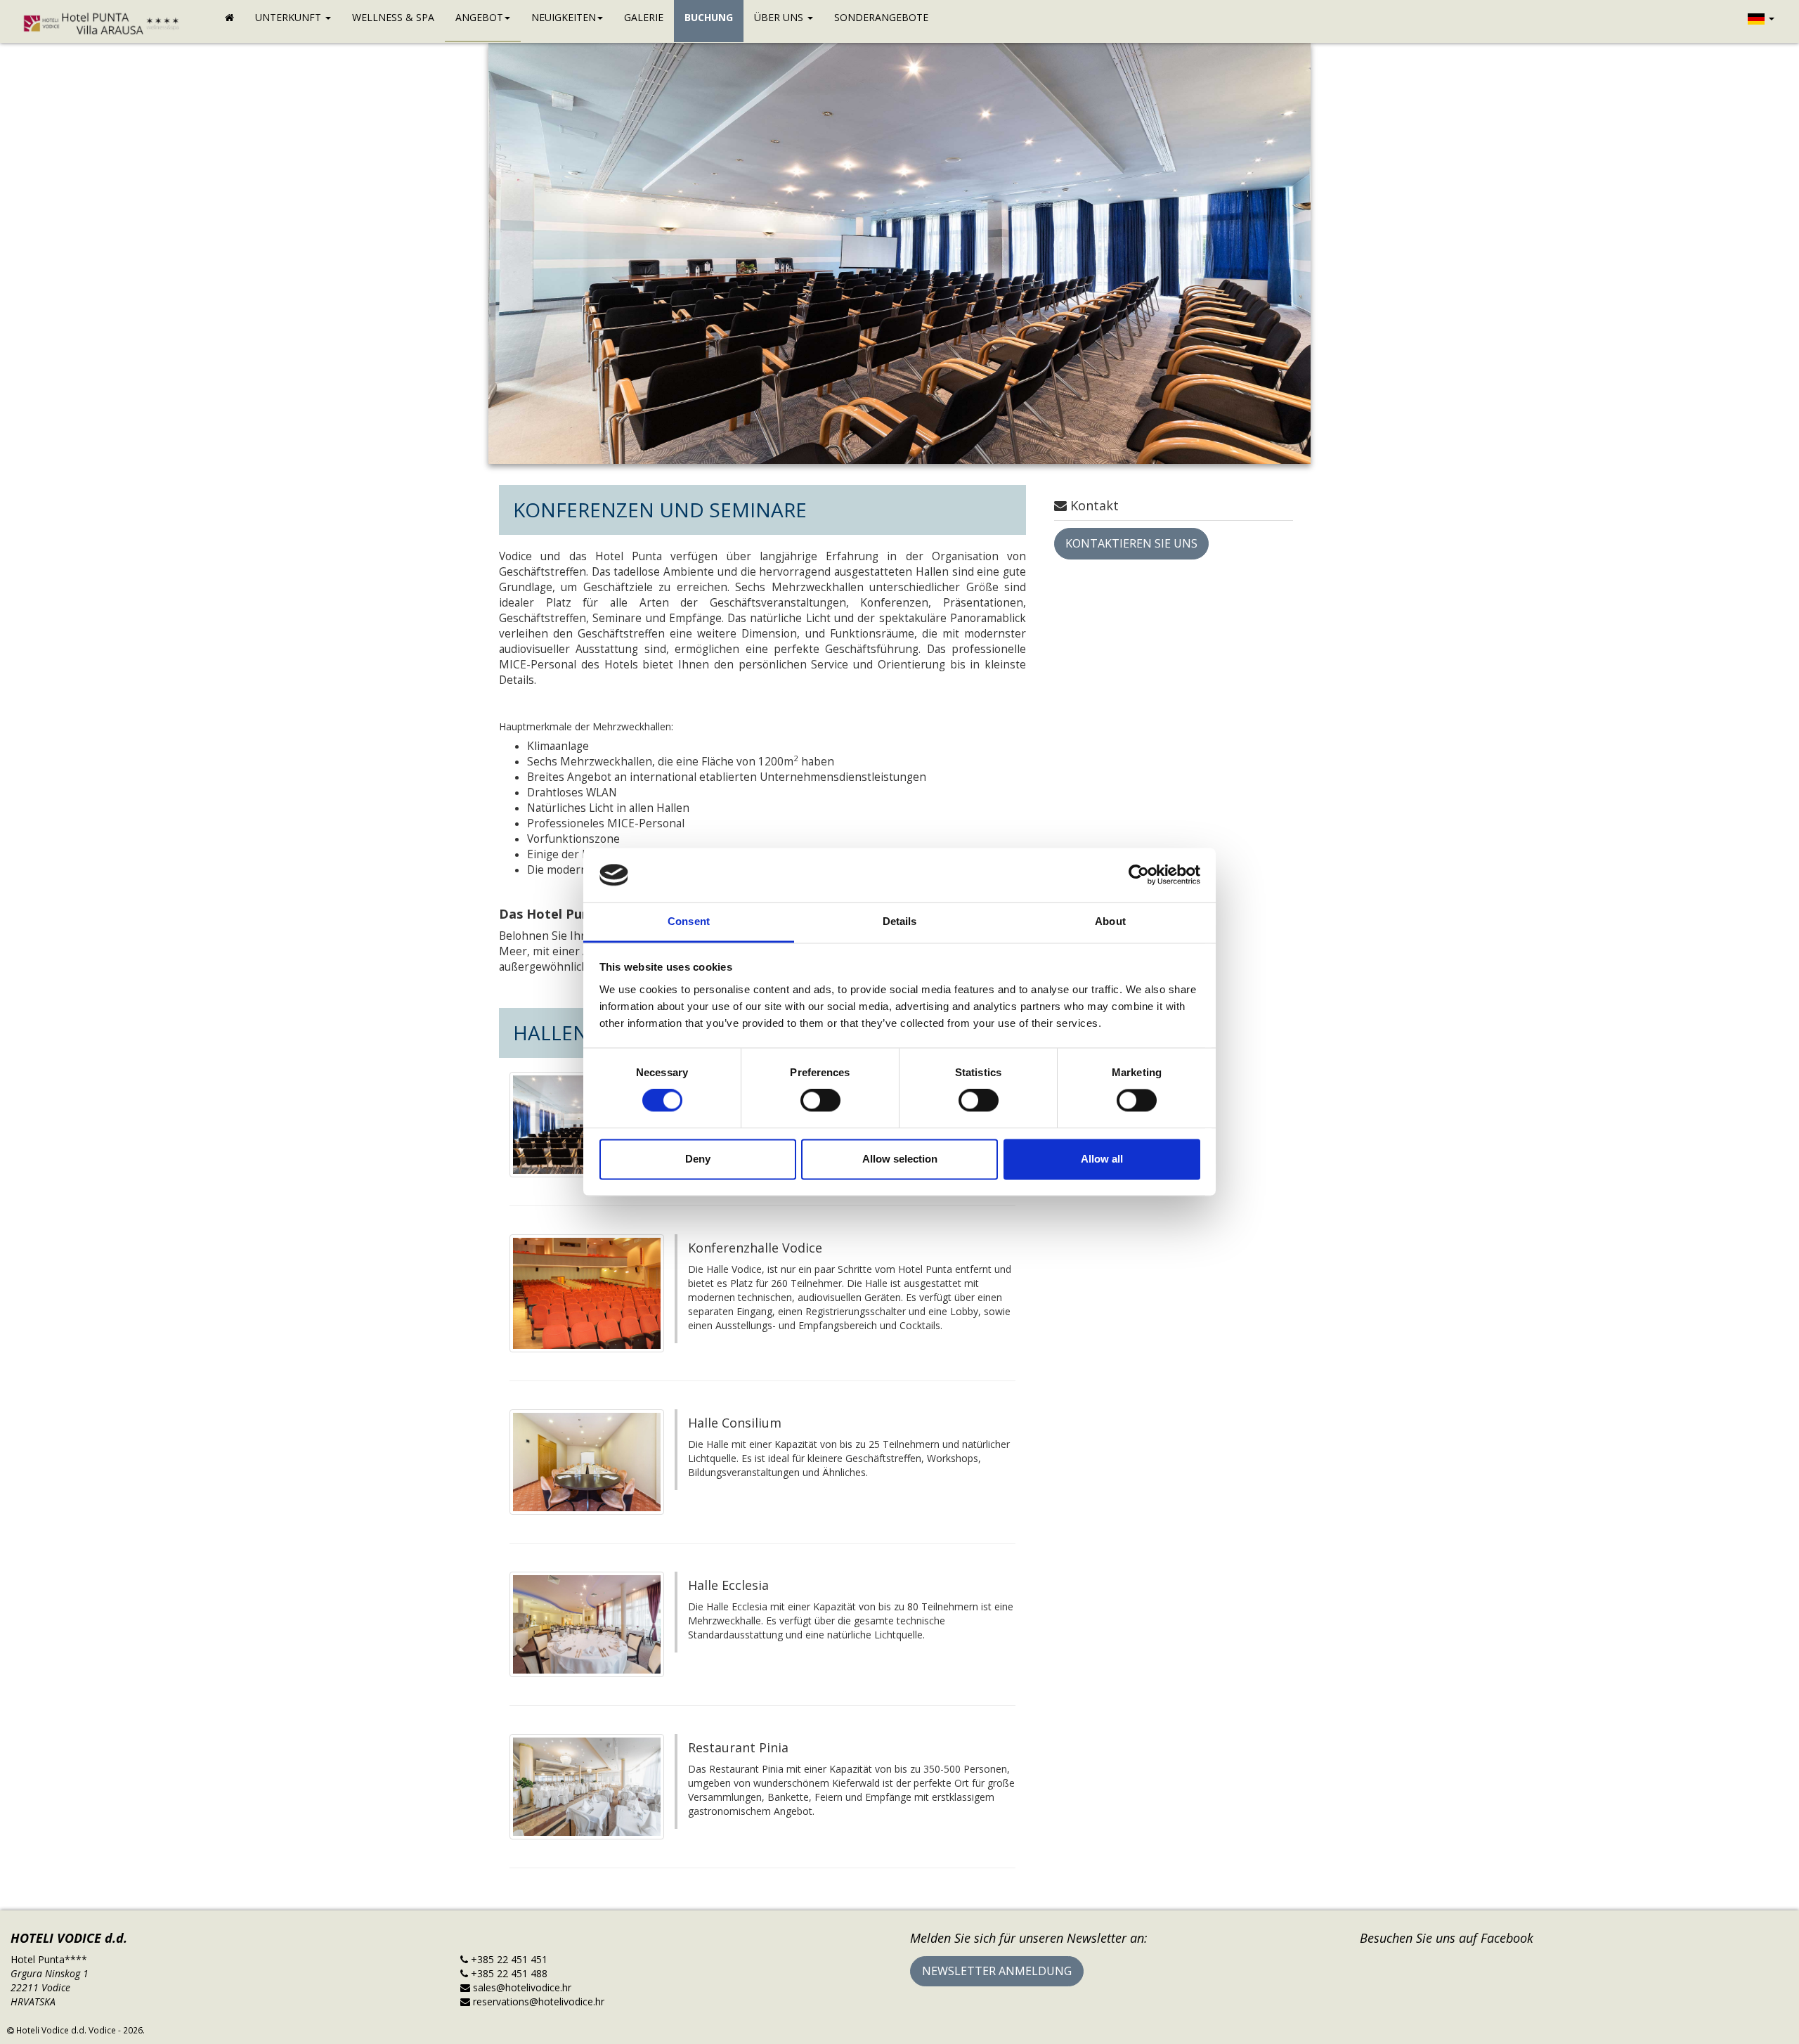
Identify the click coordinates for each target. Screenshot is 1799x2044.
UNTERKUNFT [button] (290, 17)
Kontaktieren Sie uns (1131, 543)
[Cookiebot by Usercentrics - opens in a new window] (1139, 875)
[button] (1761, 21)
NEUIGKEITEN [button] (564, 17)
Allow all (1102, 1159)
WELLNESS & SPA (393, 17)
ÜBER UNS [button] (780, 17)
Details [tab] (900, 921)
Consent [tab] (689, 921)
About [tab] (1110, 921)
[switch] (820, 1101)
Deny (698, 1159)
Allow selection (900, 1159)
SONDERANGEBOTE (881, 17)
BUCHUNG (709, 17)
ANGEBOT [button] (479, 17)
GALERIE (644, 17)
